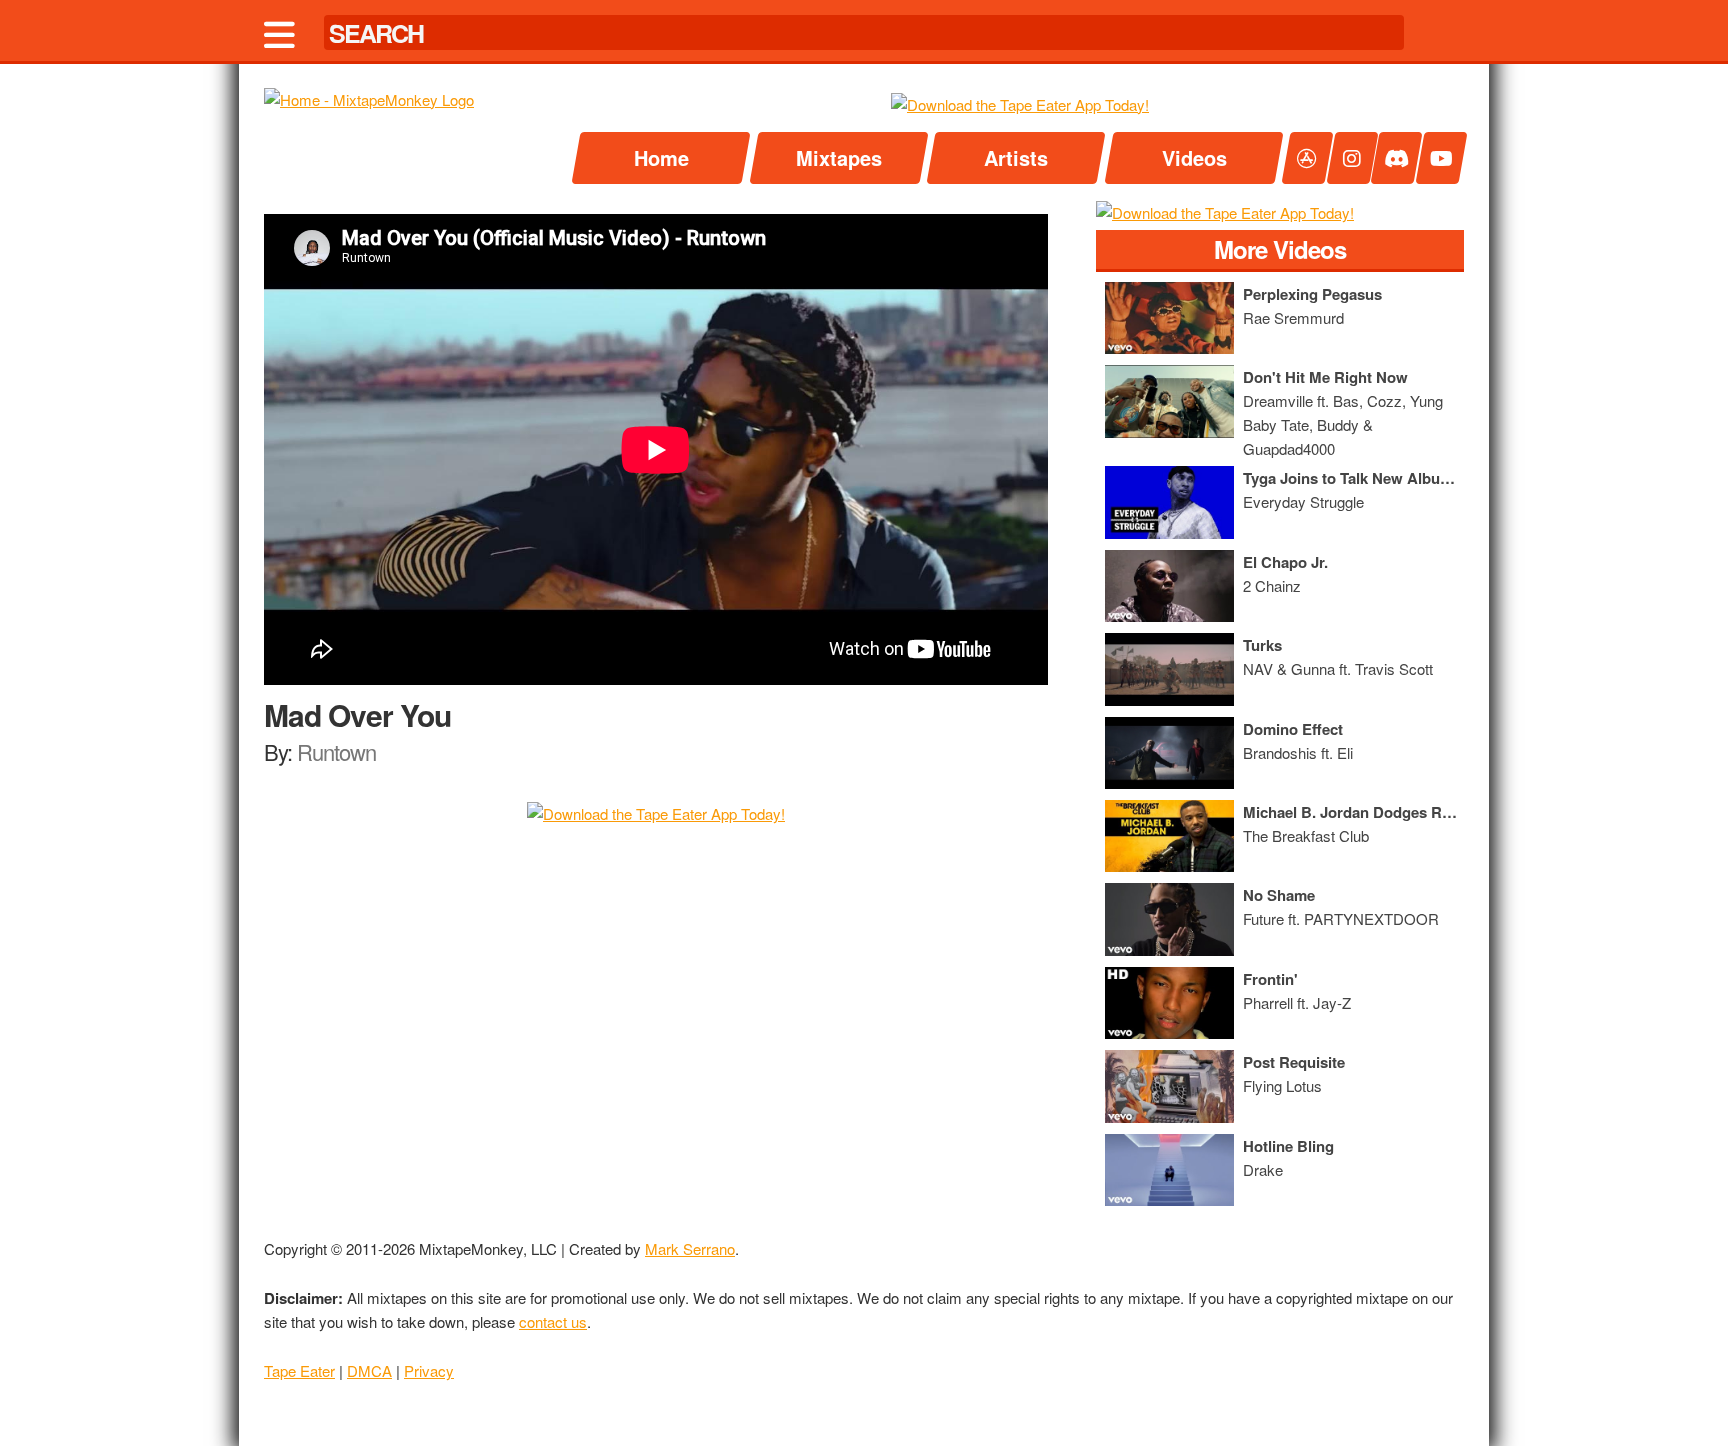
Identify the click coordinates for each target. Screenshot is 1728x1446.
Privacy (429, 1370)
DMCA (369, 1370)
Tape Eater (299, 1370)
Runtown (336, 751)
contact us (553, 1321)
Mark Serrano (690, 1248)
